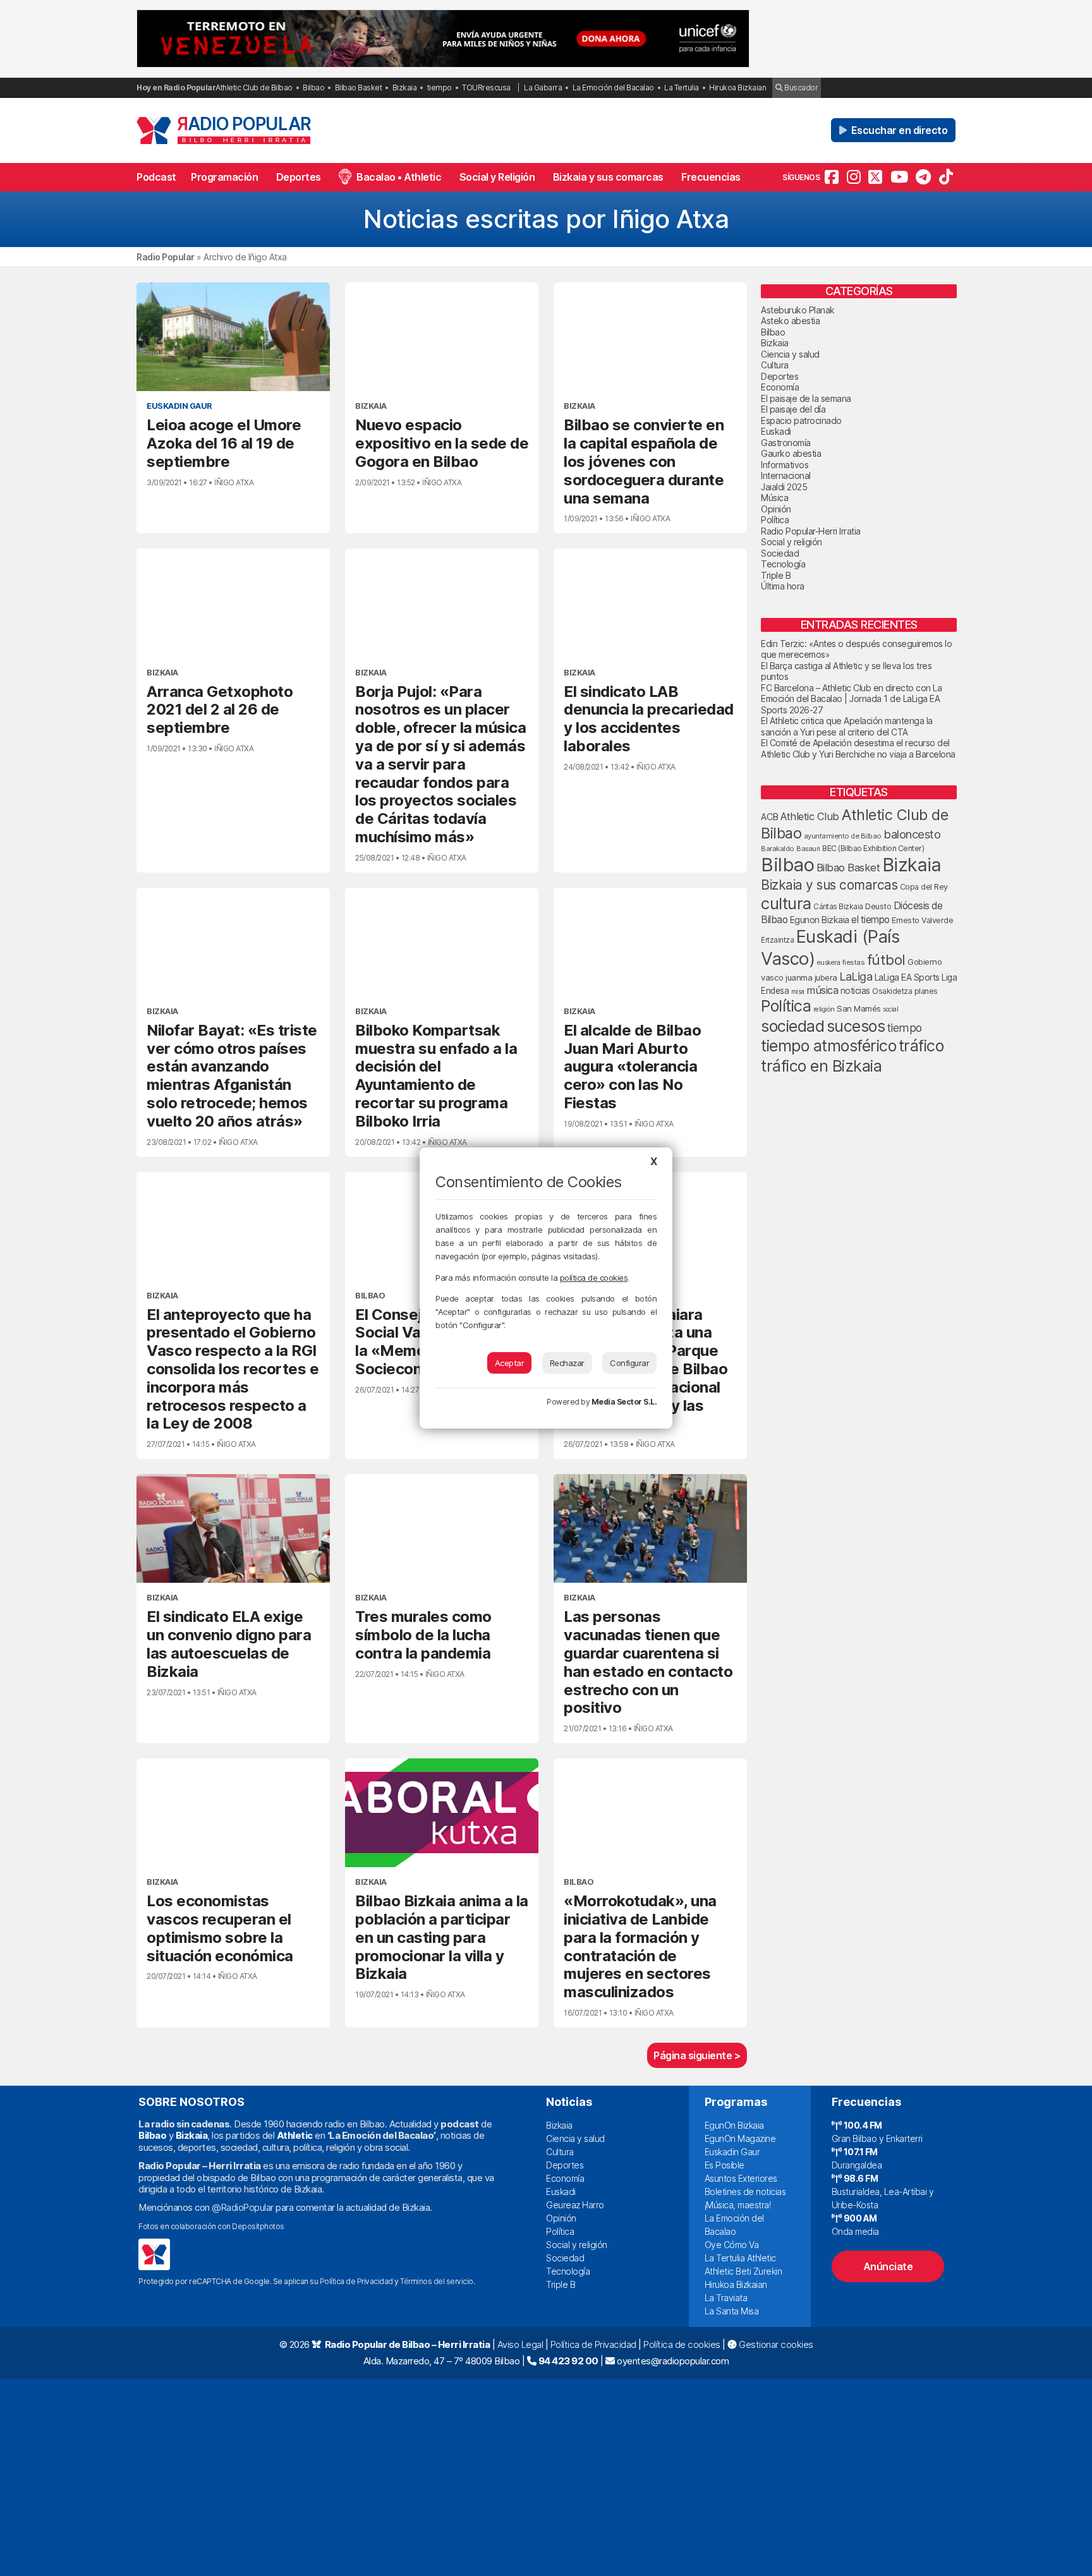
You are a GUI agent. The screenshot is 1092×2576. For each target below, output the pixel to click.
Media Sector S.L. (624, 1402)
